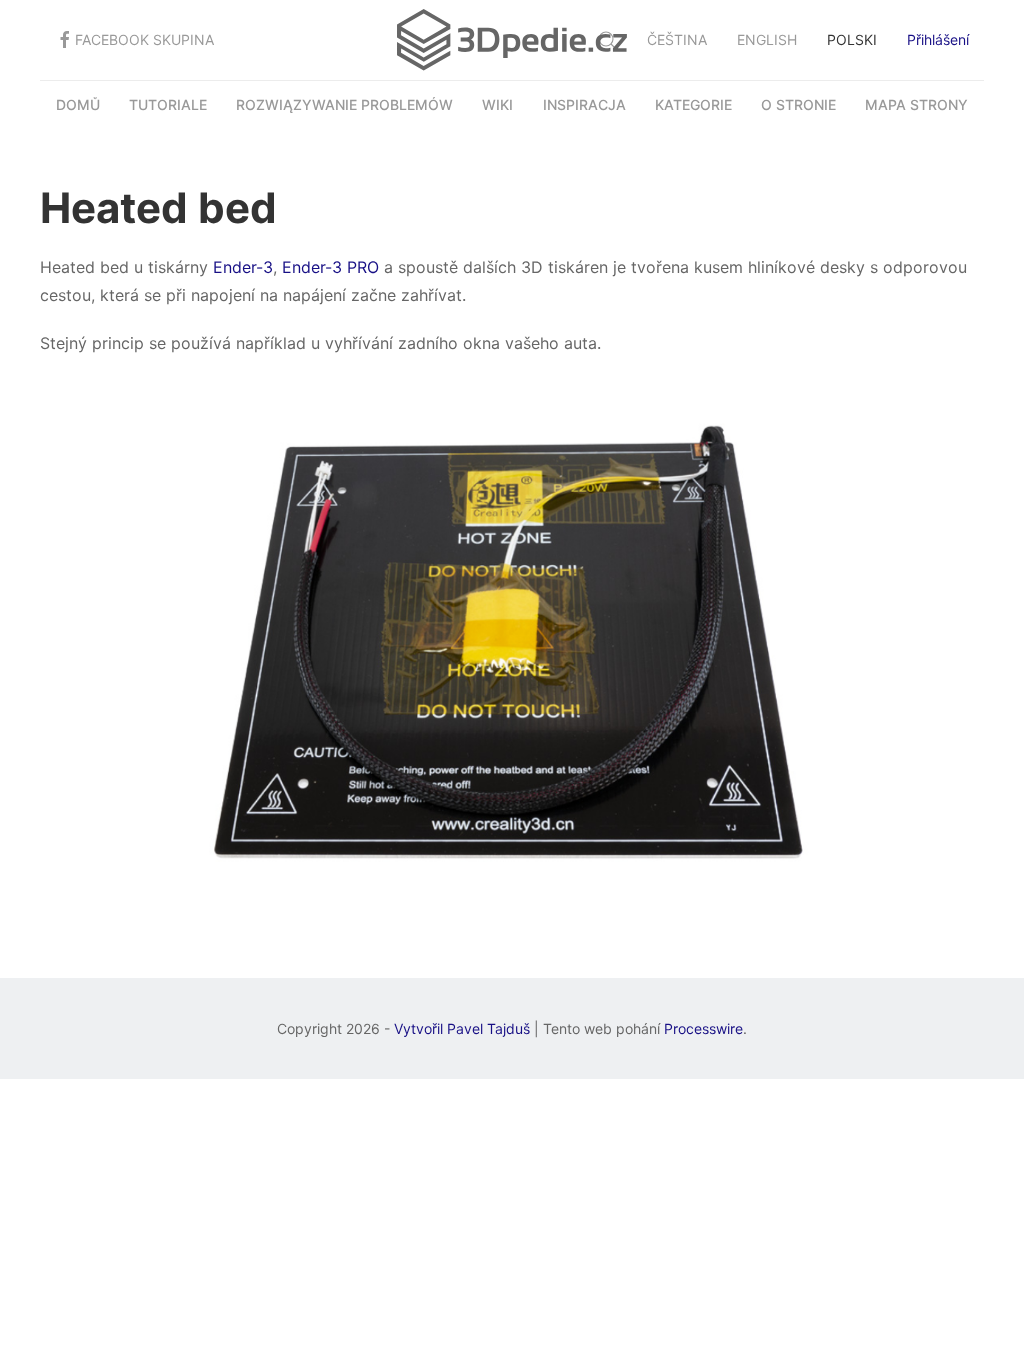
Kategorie (693, 105)
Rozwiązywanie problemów (344, 105)
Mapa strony (916, 105)
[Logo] (512, 40)
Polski (852, 39)
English (767, 39)
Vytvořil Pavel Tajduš (462, 1028)
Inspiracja (584, 105)
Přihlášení (938, 39)
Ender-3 (243, 267)
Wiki (497, 105)
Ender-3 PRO (330, 267)
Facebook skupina (144, 39)
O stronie (798, 105)
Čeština (677, 39)
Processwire (703, 1028)
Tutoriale (168, 105)
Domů (78, 105)
